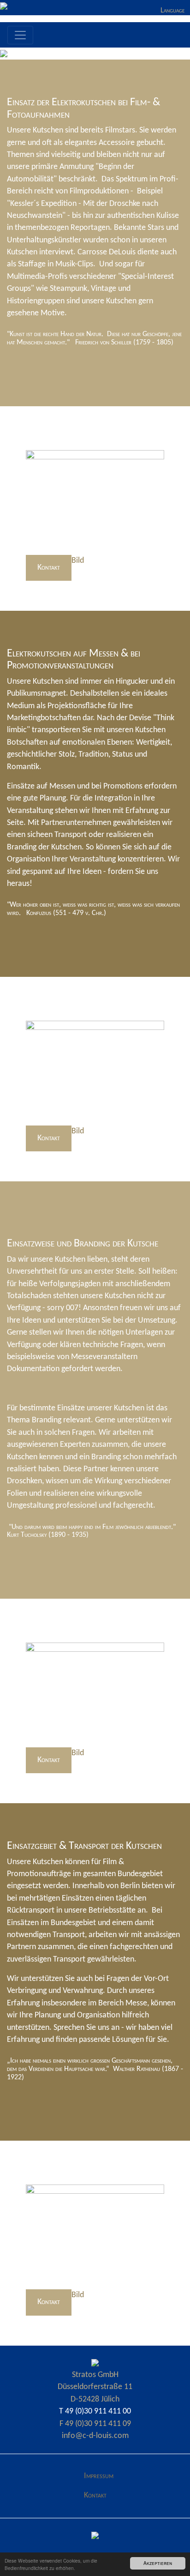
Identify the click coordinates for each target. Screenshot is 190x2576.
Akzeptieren (158, 2563)
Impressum (99, 2476)
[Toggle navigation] (20, 35)
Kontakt (49, 568)
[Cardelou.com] (95, 2363)
